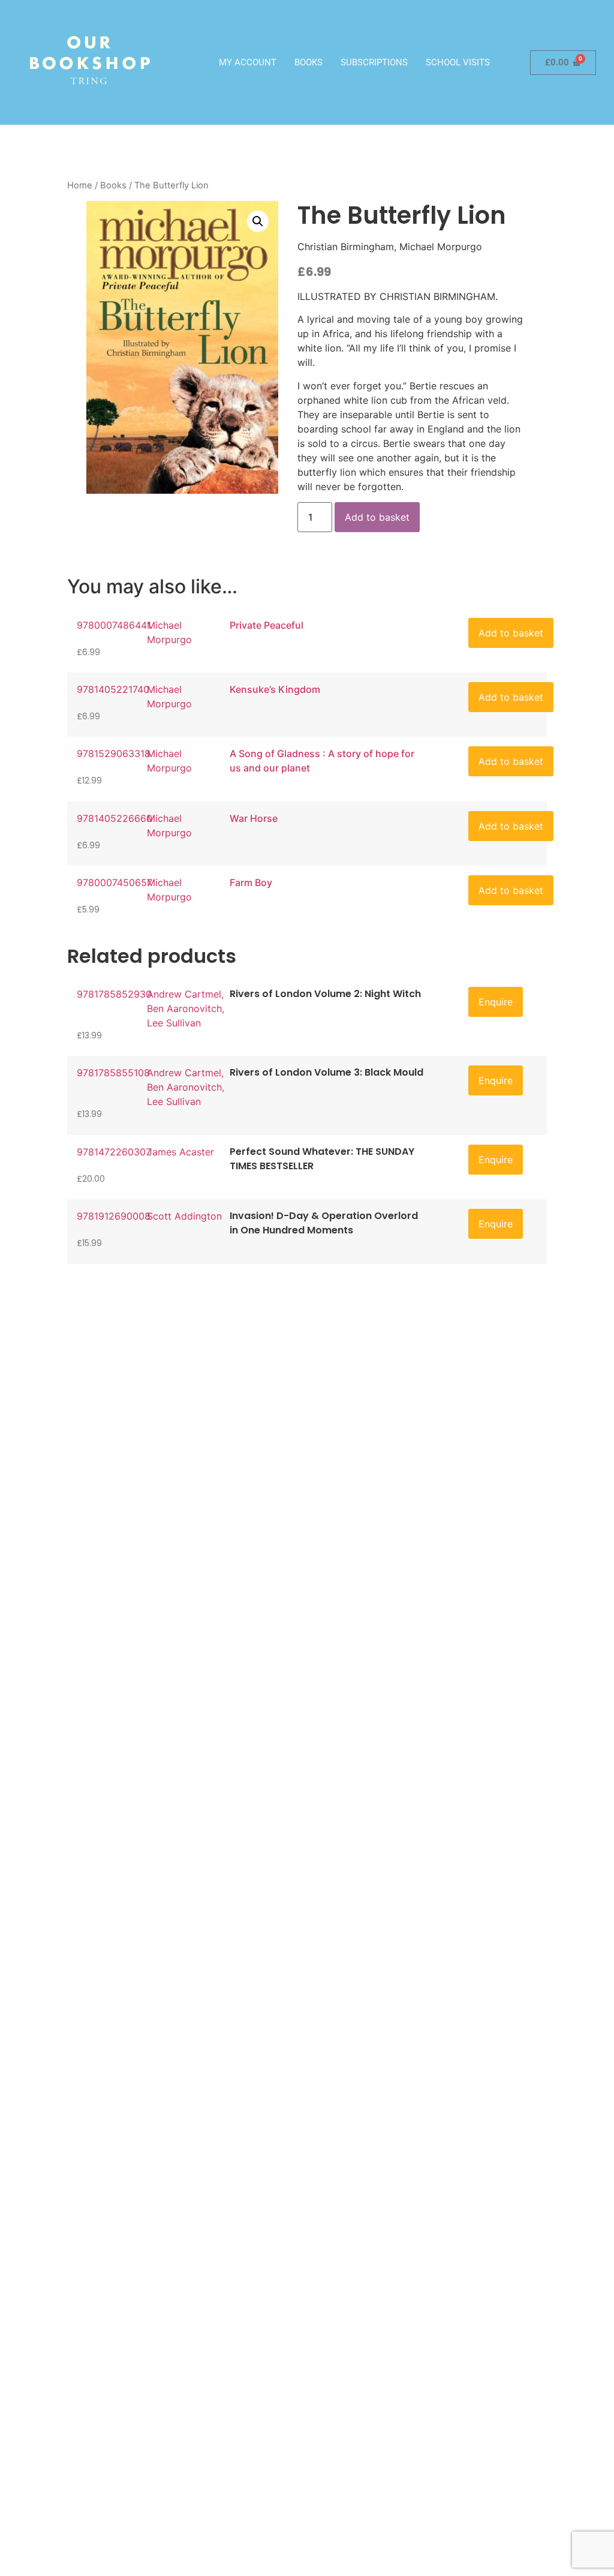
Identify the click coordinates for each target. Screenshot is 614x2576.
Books (308, 62)
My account (248, 62)
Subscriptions (374, 62)
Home (80, 185)
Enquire (496, 1002)
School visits (458, 62)
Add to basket (377, 517)
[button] (258, 221)
